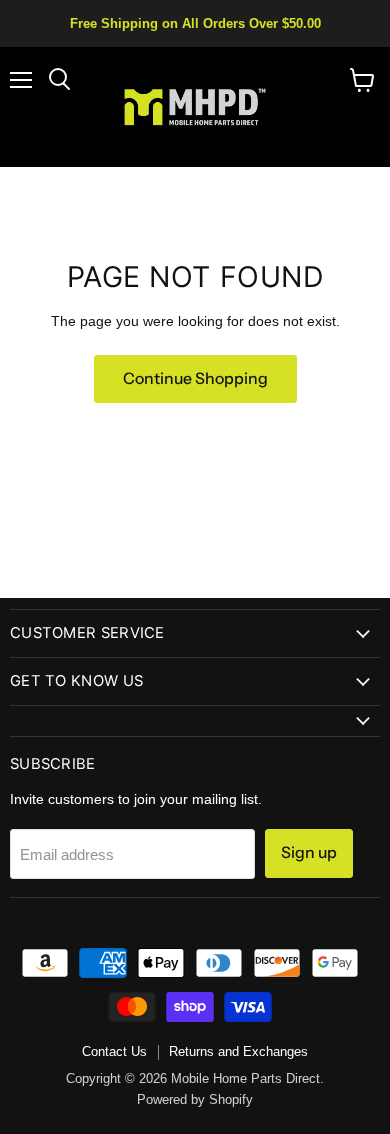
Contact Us (114, 1051)
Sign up (309, 852)
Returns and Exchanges (238, 1051)
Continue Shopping (195, 378)
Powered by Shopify (195, 1099)
